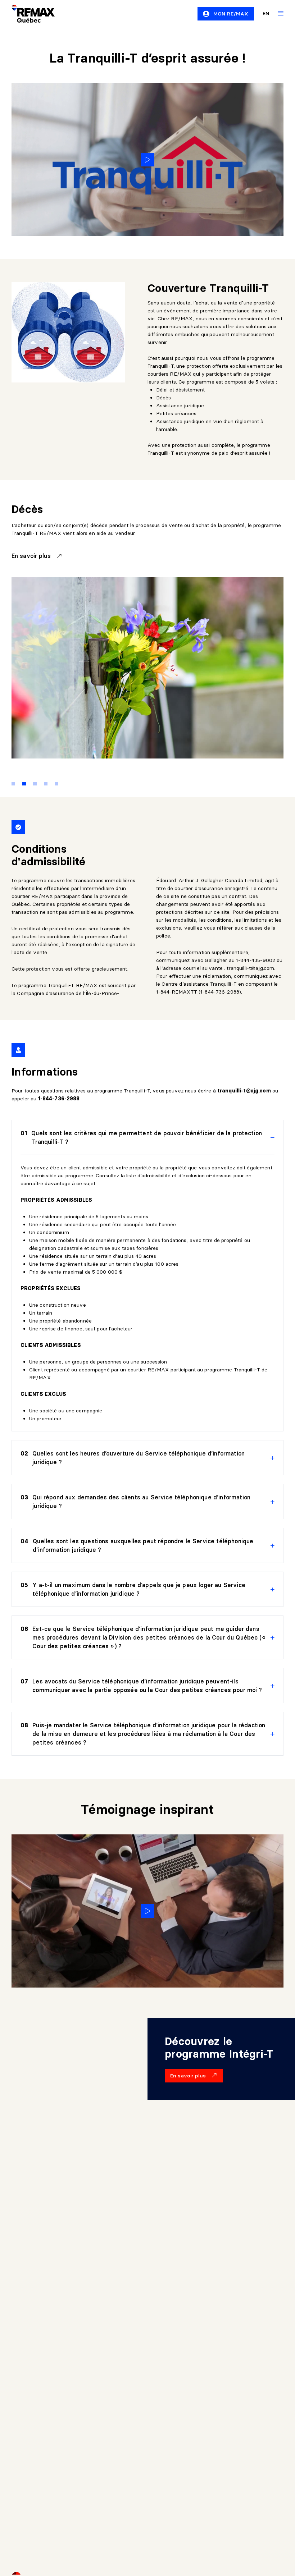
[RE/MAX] (29, 14)
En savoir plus (32, 556)
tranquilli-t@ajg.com (250, 968)
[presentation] (147, 1138)
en (266, 13)
